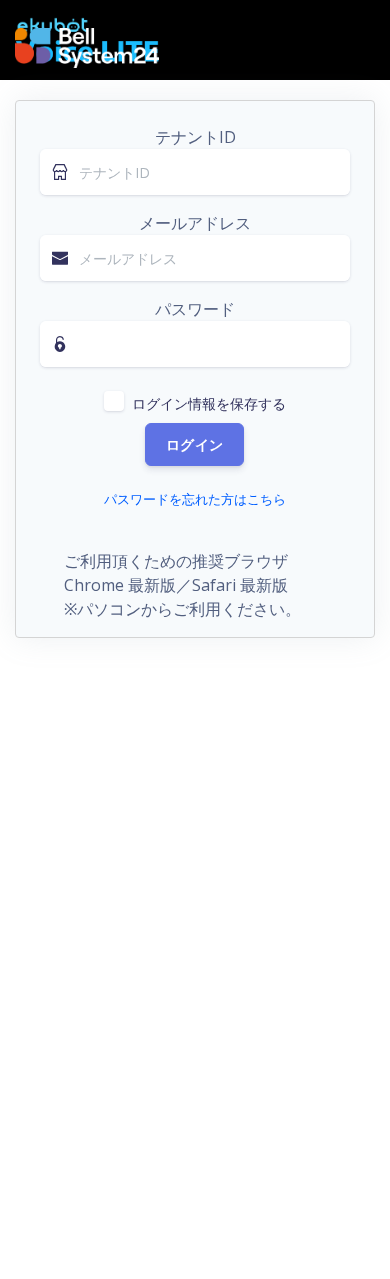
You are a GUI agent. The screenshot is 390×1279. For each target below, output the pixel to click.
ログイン (194, 444)
